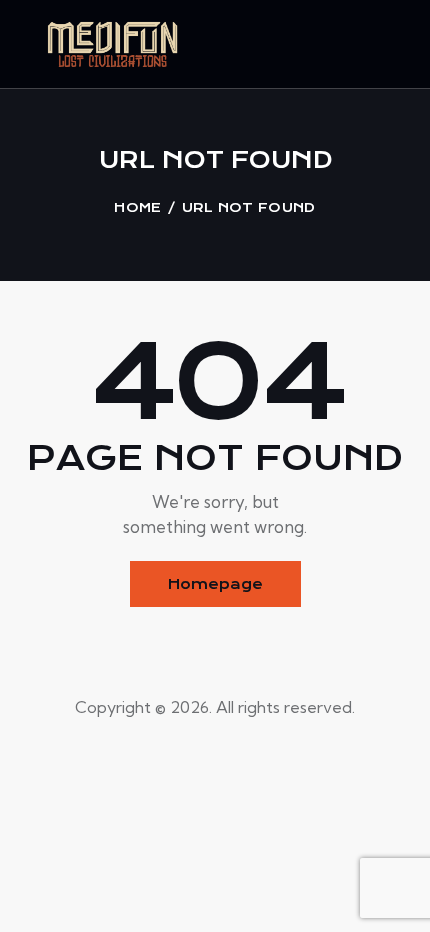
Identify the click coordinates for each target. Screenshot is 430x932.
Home (137, 207)
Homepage (215, 584)
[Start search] (395, 48)
